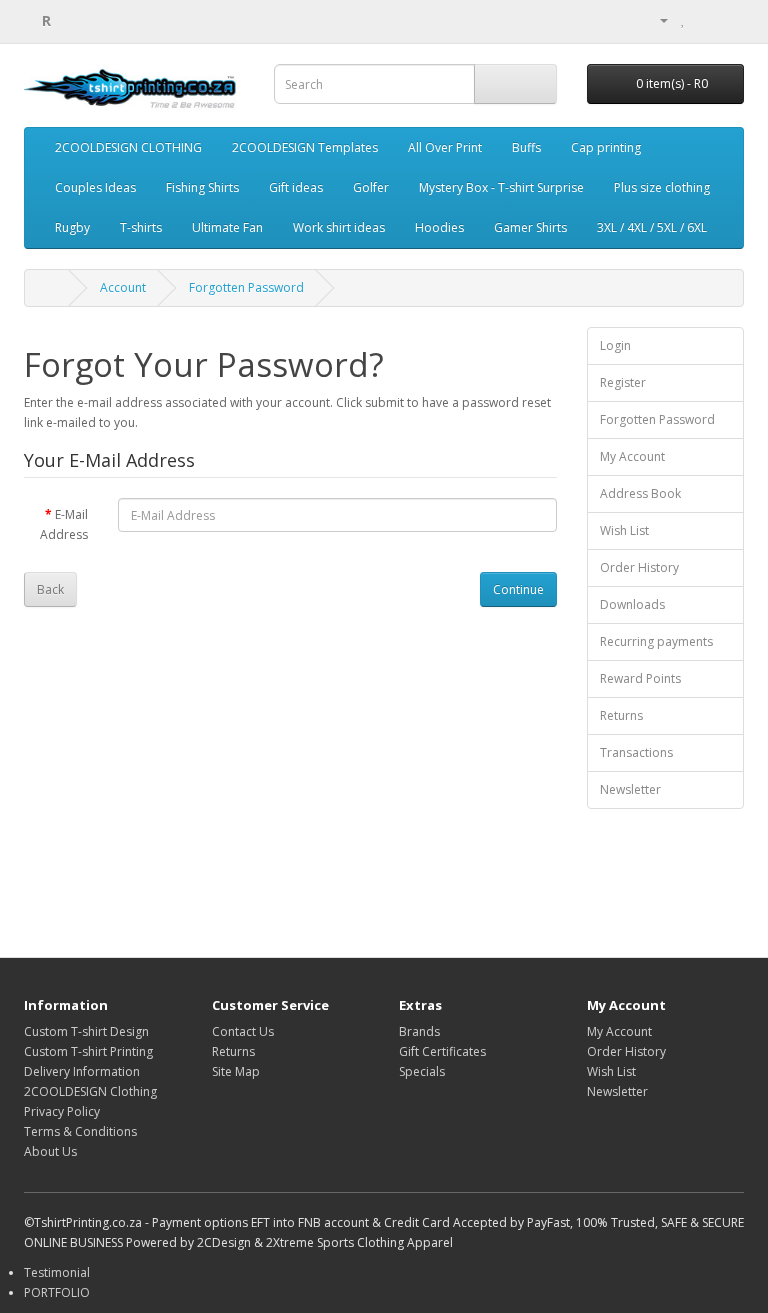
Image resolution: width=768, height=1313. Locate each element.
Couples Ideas (95, 187)
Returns (621, 715)
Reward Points (640, 678)
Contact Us (243, 1031)
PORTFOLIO (57, 1292)
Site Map (236, 1071)
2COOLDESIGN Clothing (90, 1091)
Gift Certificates (442, 1051)
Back (50, 589)
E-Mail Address (64, 524)
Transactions (636, 752)
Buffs (526, 147)
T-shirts (141, 227)
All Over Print (445, 147)
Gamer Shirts (530, 227)
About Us (50, 1151)
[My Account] (656, 19)
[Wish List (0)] (683, 19)
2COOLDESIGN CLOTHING (128, 147)
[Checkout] (728, 19)
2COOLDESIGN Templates (305, 147)
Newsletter (630, 789)
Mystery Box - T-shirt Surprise (501, 187)
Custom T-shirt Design (86, 1031)
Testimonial (57, 1272)
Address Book (640, 493)
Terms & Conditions (80, 1131)
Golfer (371, 187)
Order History (639, 567)
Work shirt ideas (339, 227)
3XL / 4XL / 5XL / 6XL (652, 227)
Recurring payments (656, 641)
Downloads (632, 604)
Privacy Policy (62, 1111)
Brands (419, 1031)
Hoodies (439, 227)
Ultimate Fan (227, 227)
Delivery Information (82, 1071)
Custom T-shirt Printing (88, 1051)
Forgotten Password (246, 287)
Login (615, 345)
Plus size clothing (662, 187)
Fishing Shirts (202, 187)
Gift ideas (296, 187)
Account (123, 287)
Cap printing (606, 147)
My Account (632, 456)
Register (623, 382)
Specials (422, 1071)
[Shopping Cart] (704, 19)
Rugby (72, 227)
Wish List (624, 530)
